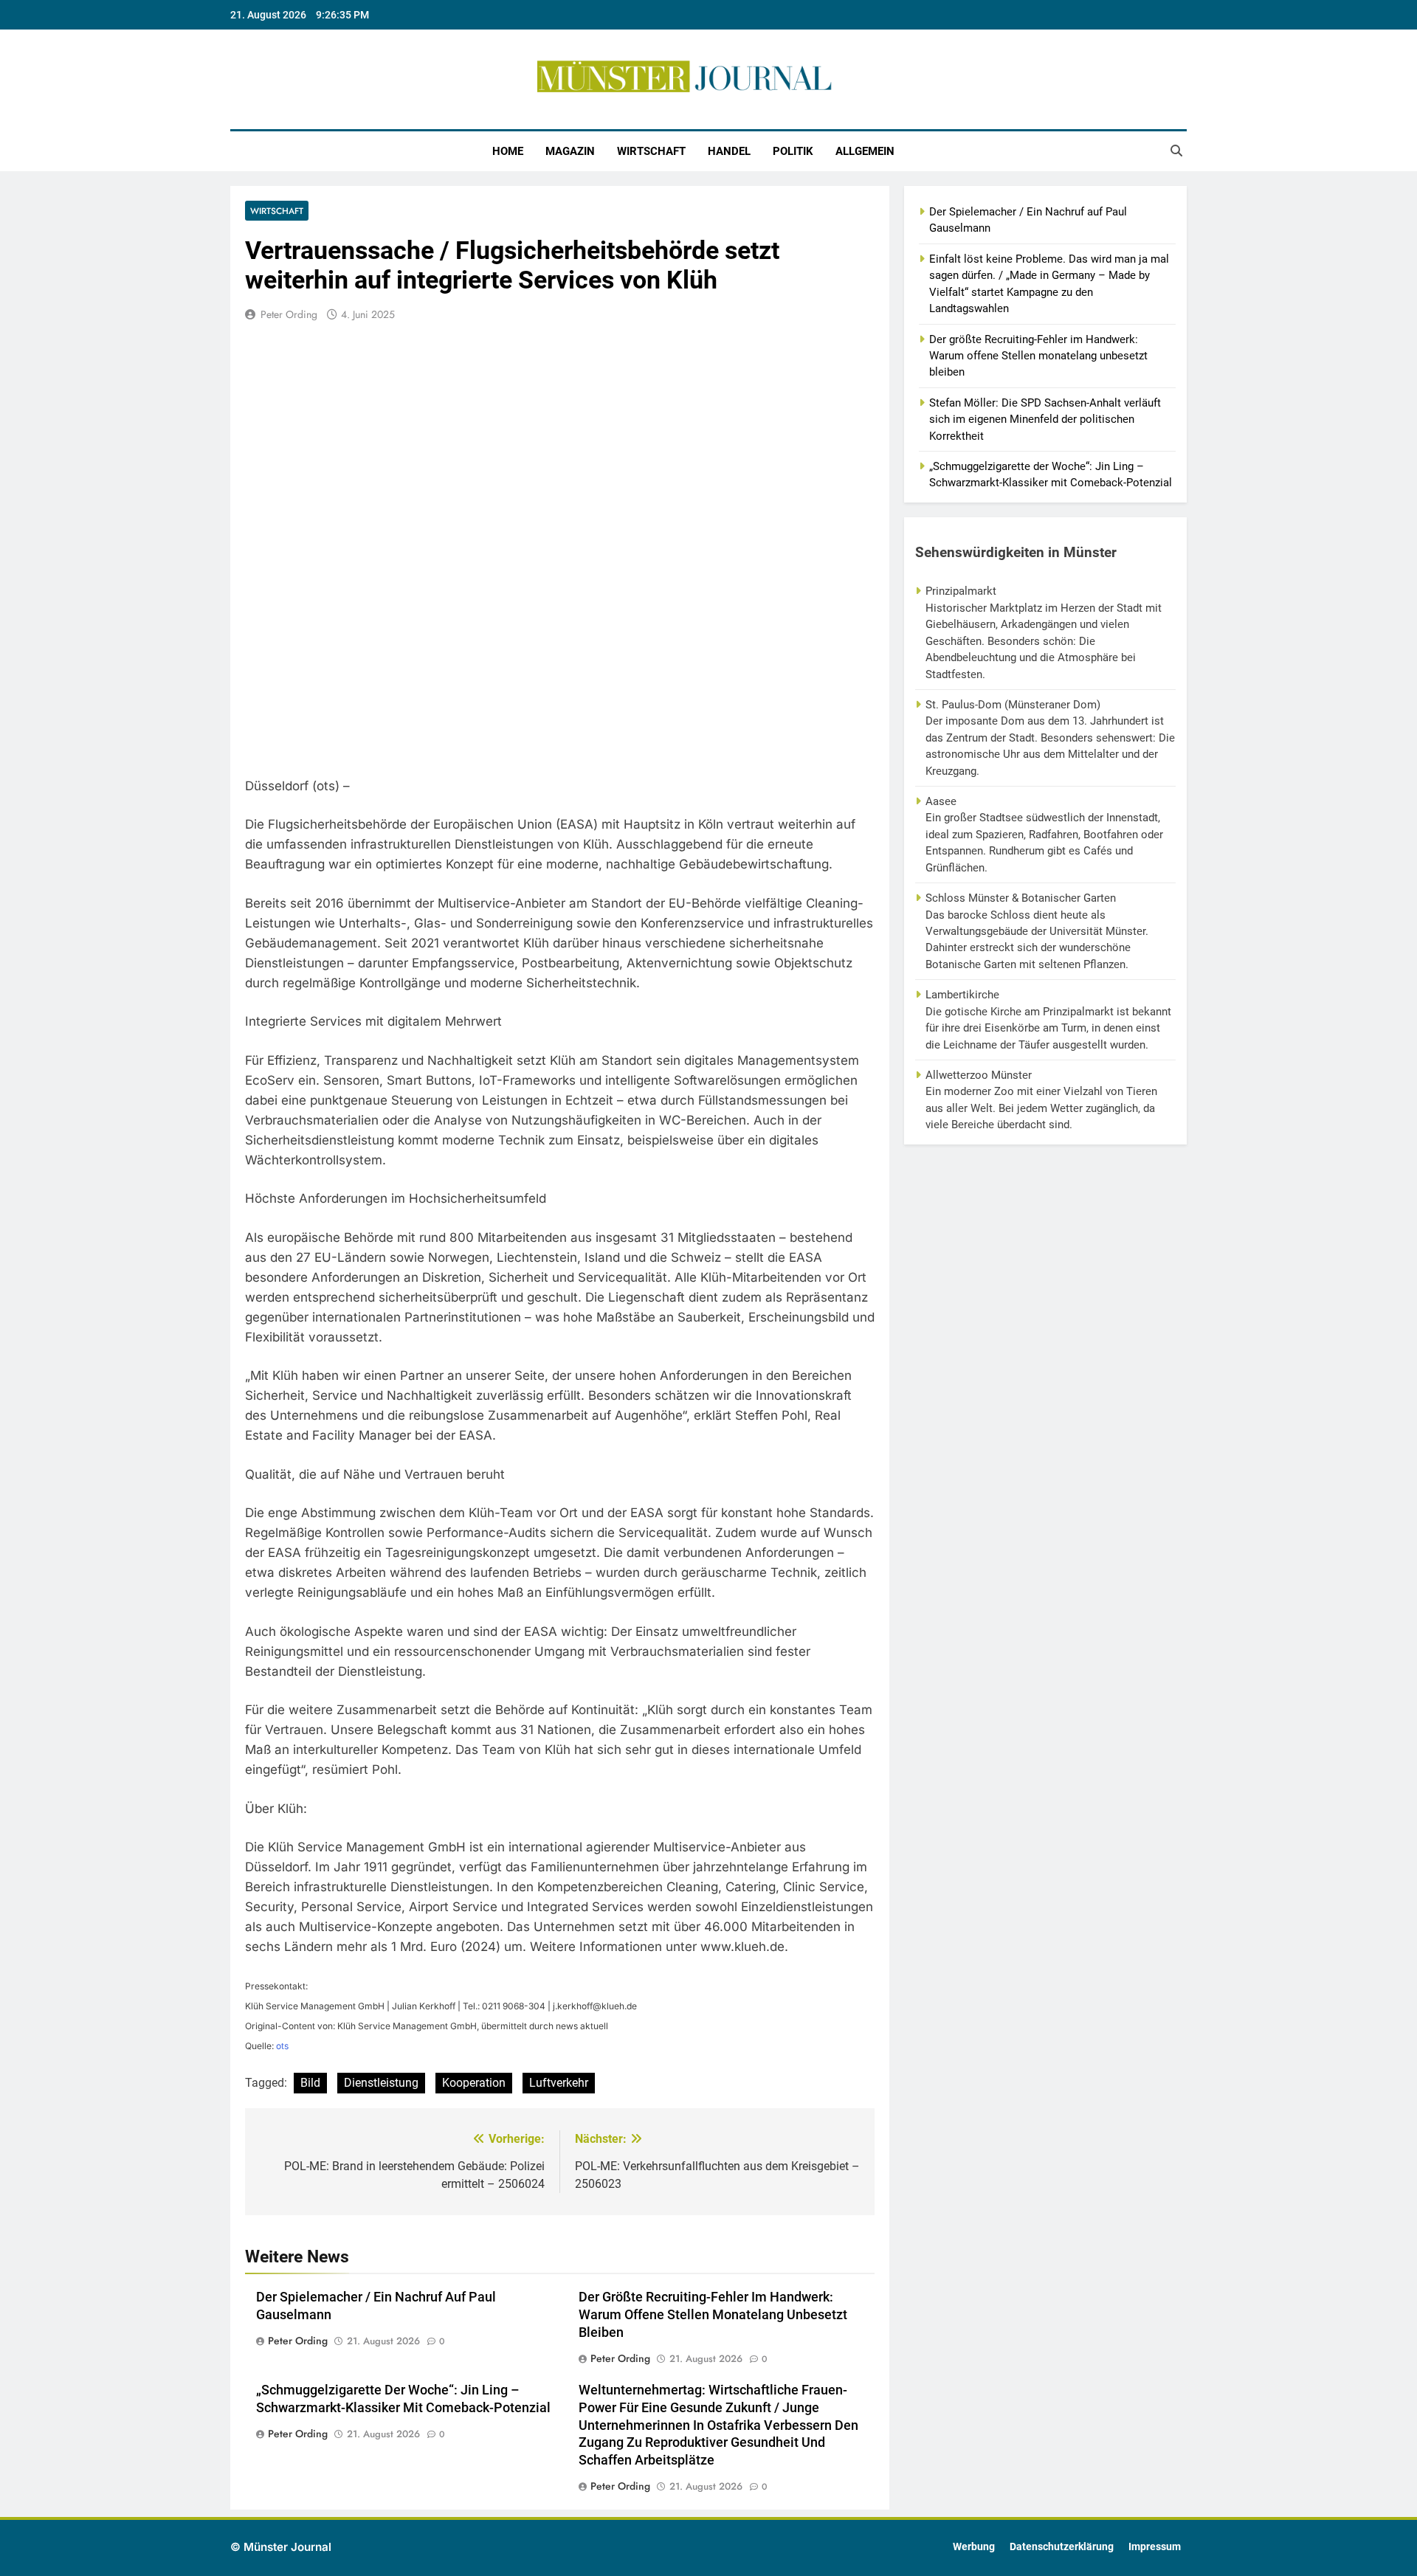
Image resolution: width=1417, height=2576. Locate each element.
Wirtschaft (651, 151)
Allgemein (865, 151)
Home (508, 151)
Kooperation (474, 2083)
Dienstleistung (381, 2083)
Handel (729, 151)
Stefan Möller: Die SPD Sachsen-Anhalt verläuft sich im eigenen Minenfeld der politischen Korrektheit (1045, 419)
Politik (793, 151)
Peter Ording (289, 314)
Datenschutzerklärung (1062, 2547)
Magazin (570, 151)
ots (282, 2046)
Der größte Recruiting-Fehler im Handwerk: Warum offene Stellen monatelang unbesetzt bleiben (713, 2315)
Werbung (974, 2547)
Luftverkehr (559, 2083)
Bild (310, 2083)
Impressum (1155, 2547)
